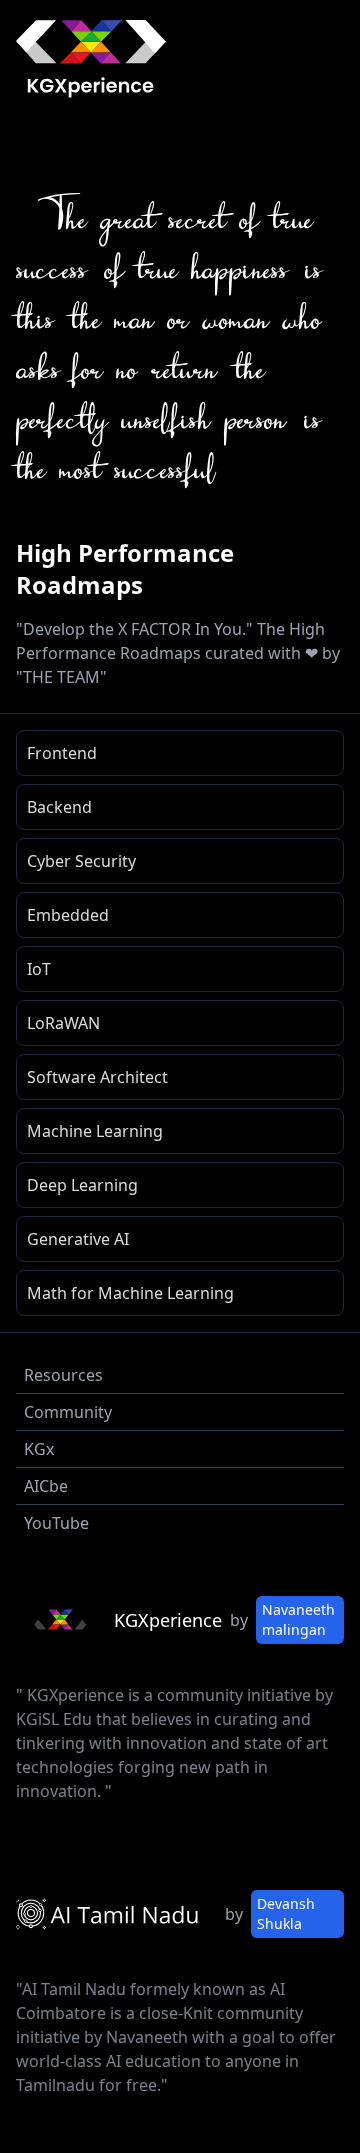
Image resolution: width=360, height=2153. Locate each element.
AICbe (46, 1486)
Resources (63, 1375)
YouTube (56, 1523)
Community (68, 1412)
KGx (39, 1449)
